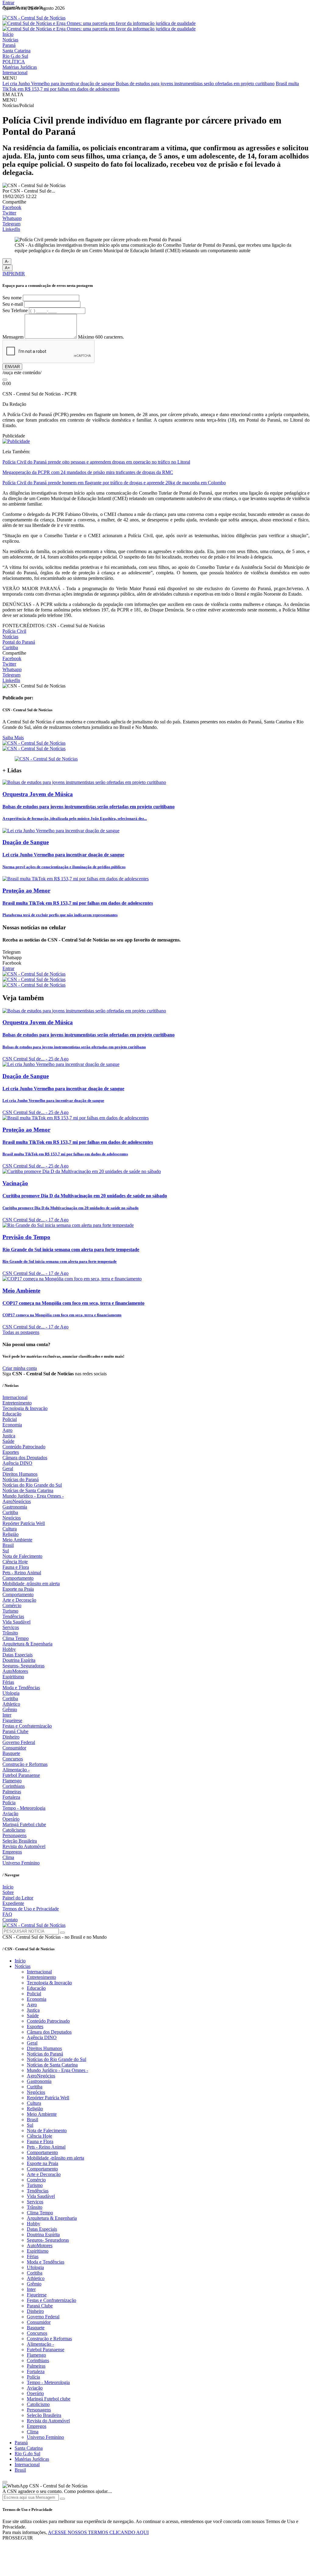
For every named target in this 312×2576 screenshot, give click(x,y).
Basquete (11, 1753)
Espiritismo (13, 1677)
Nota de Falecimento (22, 1556)
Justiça (9, 1436)
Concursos (13, 1759)
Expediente (13, 1903)
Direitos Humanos (20, 1474)
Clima (8, 1857)
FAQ (7, 1914)
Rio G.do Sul (15, 56)
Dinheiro (11, 1737)
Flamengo (12, 1781)
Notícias (10, 40)
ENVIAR (12, 367)
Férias (8, 1682)
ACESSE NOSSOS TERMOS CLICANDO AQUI (98, 2532)
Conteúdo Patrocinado (24, 1447)
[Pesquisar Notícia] (62, 1933)
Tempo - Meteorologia (24, 1808)
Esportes (11, 1452)
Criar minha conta (20, 1368)
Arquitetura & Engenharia (27, 1644)
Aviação (10, 1814)
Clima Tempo (16, 1638)
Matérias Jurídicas (20, 67)
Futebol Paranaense (21, 1775)
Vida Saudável (16, 1622)
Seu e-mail (13, 304)
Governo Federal (19, 1742)
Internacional (15, 73)
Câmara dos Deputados (25, 1458)
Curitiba (10, 647)
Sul (6, 1551)
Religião (11, 1534)
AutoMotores (15, 1671)
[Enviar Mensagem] (62, 2499)
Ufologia (11, 1693)
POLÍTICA (14, 62)
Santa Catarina (16, 51)
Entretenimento (17, 1403)
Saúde (8, 1441)
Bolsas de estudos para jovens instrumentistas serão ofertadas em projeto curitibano (195, 84)
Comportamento (18, 1578)
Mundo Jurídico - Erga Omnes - (33, 1496)
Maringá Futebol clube (24, 1824)
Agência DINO (17, 1463)
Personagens (14, 1835)
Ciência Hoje (15, 1562)
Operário (11, 1819)
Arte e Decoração (19, 1600)
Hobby (9, 1649)
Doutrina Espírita (19, 1660)
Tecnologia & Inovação (25, 1408)
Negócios (12, 1518)
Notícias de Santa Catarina (28, 1490)
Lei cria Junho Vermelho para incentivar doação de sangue (58, 84)
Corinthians (14, 1786)
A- (7, 261)
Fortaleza (11, 1797)
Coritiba (10, 1699)
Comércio (12, 1605)
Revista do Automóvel (24, 1846)
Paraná (9, 45)
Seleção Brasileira (20, 1841)
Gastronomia (15, 1507)
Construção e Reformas (25, 1764)
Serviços (11, 1627)
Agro (7, 1430)
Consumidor (14, 1748)
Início (8, 34)
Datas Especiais (18, 1655)
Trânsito (10, 1633)
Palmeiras (12, 1792)
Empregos (12, 1852)
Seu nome (12, 298)
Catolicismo (14, 1830)
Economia (12, 1425)
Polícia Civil (14, 631)
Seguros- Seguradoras (23, 1666)
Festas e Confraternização (27, 1726)
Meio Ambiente (17, 1540)
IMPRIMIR (14, 274)
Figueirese (12, 1720)
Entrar (8, 3)
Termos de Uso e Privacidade (31, 1909)
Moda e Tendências (21, 1688)
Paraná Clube (15, 1731)
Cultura (10, 1529)
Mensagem (13, 337)
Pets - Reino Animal (22, 1573)
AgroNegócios (17, 1501)
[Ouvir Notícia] (5, 380)
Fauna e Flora (16, 1567)
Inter (7, 1715)
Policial (10, 1419)
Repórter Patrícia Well (24, 1523)
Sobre (8, 1892)
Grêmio (10, 1709)
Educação (12, 1414)
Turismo (10, 1611)
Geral (8, 1469)
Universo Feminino (21, 1863)
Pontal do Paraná (19, 642)
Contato (10, 1920)
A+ (7, 268)
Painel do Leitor (18, 1898)
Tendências (13, 1616)
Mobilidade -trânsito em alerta (31, 1584)
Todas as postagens (21, 1332)
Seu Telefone (15, 310)
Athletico (11, 1704)
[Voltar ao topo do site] (5, 2482)
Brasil (8, 1545)
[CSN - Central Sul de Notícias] (34, 18)
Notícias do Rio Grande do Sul (32, 1485)
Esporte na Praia (18, 1589)
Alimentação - (16, 1770)
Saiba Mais (13, 738)
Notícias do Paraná (21, 1479)
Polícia (9, 1803)
